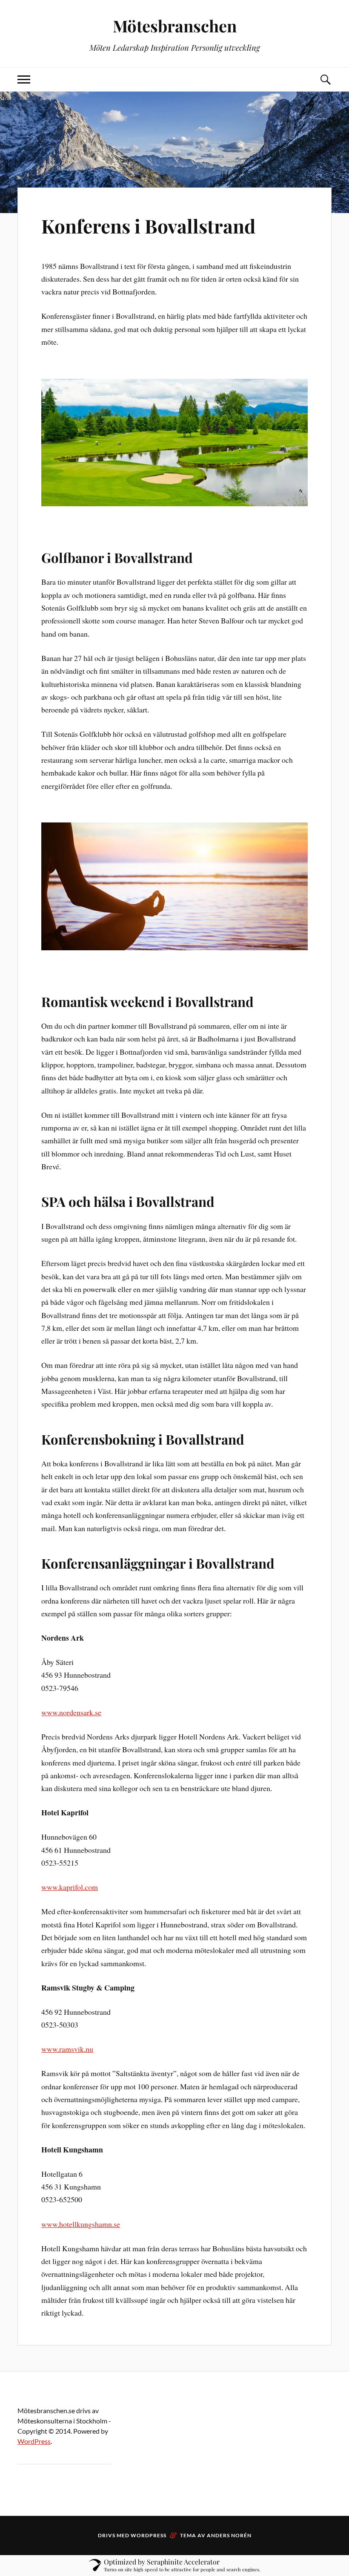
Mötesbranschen (175, 26)
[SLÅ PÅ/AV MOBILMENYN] (24, 79)
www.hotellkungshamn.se (81, 2224)
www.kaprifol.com (70, 1887)
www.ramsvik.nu (67, 2049)
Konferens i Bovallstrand (148, 226)
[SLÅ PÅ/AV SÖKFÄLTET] (325, 79)
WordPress (34, 2441)
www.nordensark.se (71, 1712)
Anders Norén (229, 2535)
